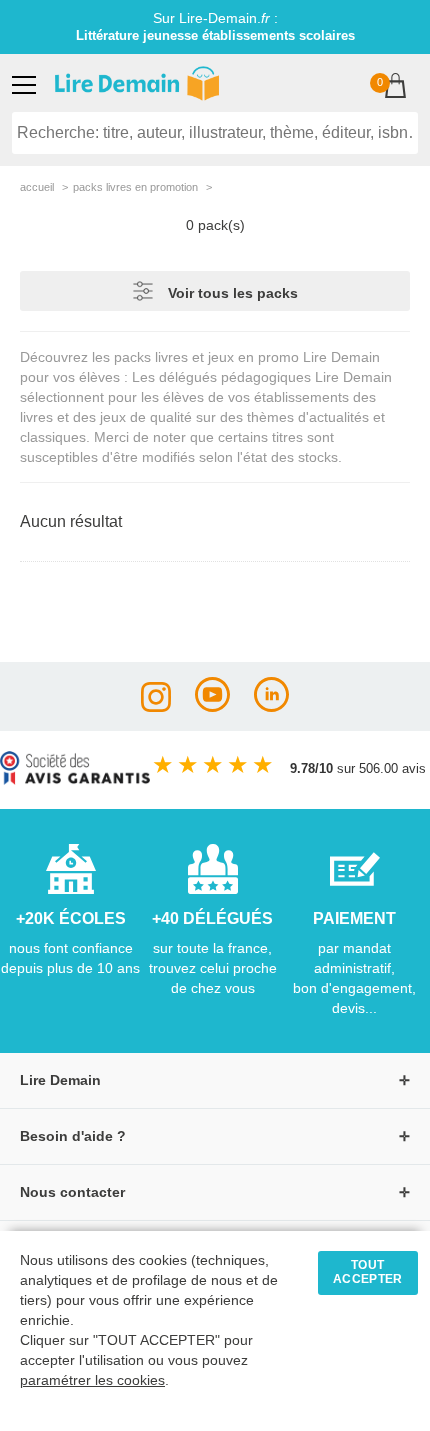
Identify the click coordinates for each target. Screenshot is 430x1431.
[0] (395, 87)
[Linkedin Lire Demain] (271, 706)
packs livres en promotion (135, 187)
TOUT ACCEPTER (368, 1272)
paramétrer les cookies (92, 1380)
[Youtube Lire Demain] (212, 706)
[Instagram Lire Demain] (156, 706)
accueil (37, 187)
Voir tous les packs (233, 293)
